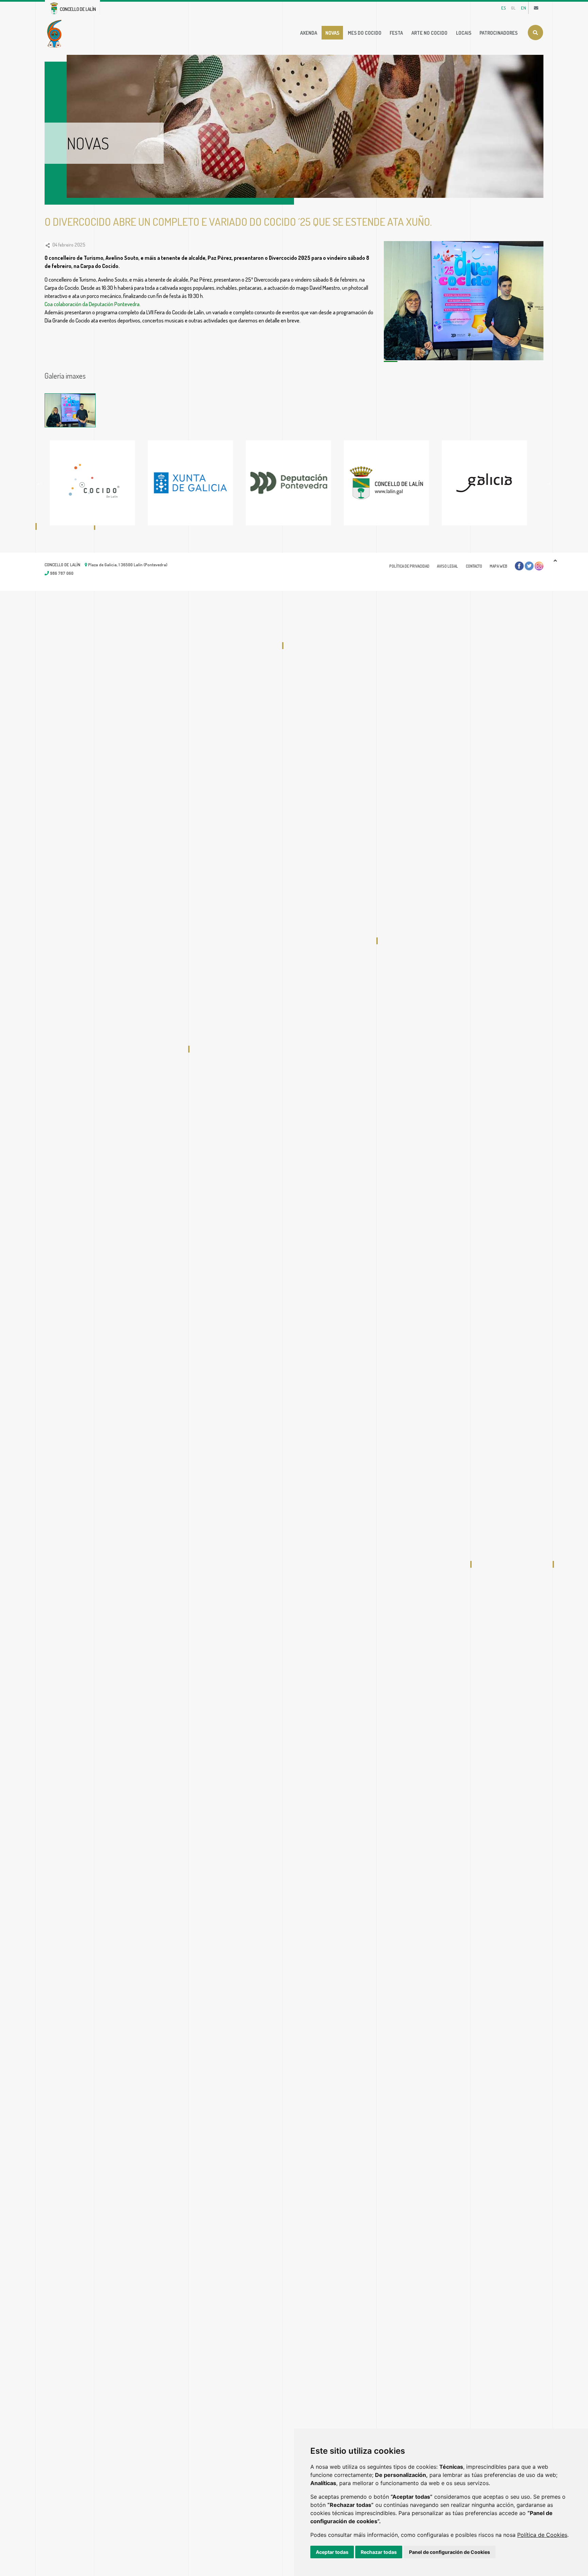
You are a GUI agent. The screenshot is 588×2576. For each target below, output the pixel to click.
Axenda (309, 33)
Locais (464, 33)
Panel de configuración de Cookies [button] (450, 2552)
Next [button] (549, 483)
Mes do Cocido (365, 33)
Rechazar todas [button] (379, 2552)
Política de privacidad (409, 566)
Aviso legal (447, 566)
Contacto (474, 566)
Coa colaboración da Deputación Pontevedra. (93, 304)
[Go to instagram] (539, 566)
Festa (396, 33)
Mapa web (499, 566)
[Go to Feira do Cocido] (56, 33)
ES (503, 8)
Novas (332, 33)
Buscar (535, 33)
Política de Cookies (542, 2535)
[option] (99, 483)
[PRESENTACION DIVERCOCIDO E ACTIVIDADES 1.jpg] (70, 410)
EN (524, 8)
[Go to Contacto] (536, 8)
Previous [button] (39, 483)
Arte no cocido (429, 33)
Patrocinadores (499, 33)
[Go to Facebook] (519, 566)
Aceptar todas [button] (332, 2552)
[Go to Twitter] (529, 566)
